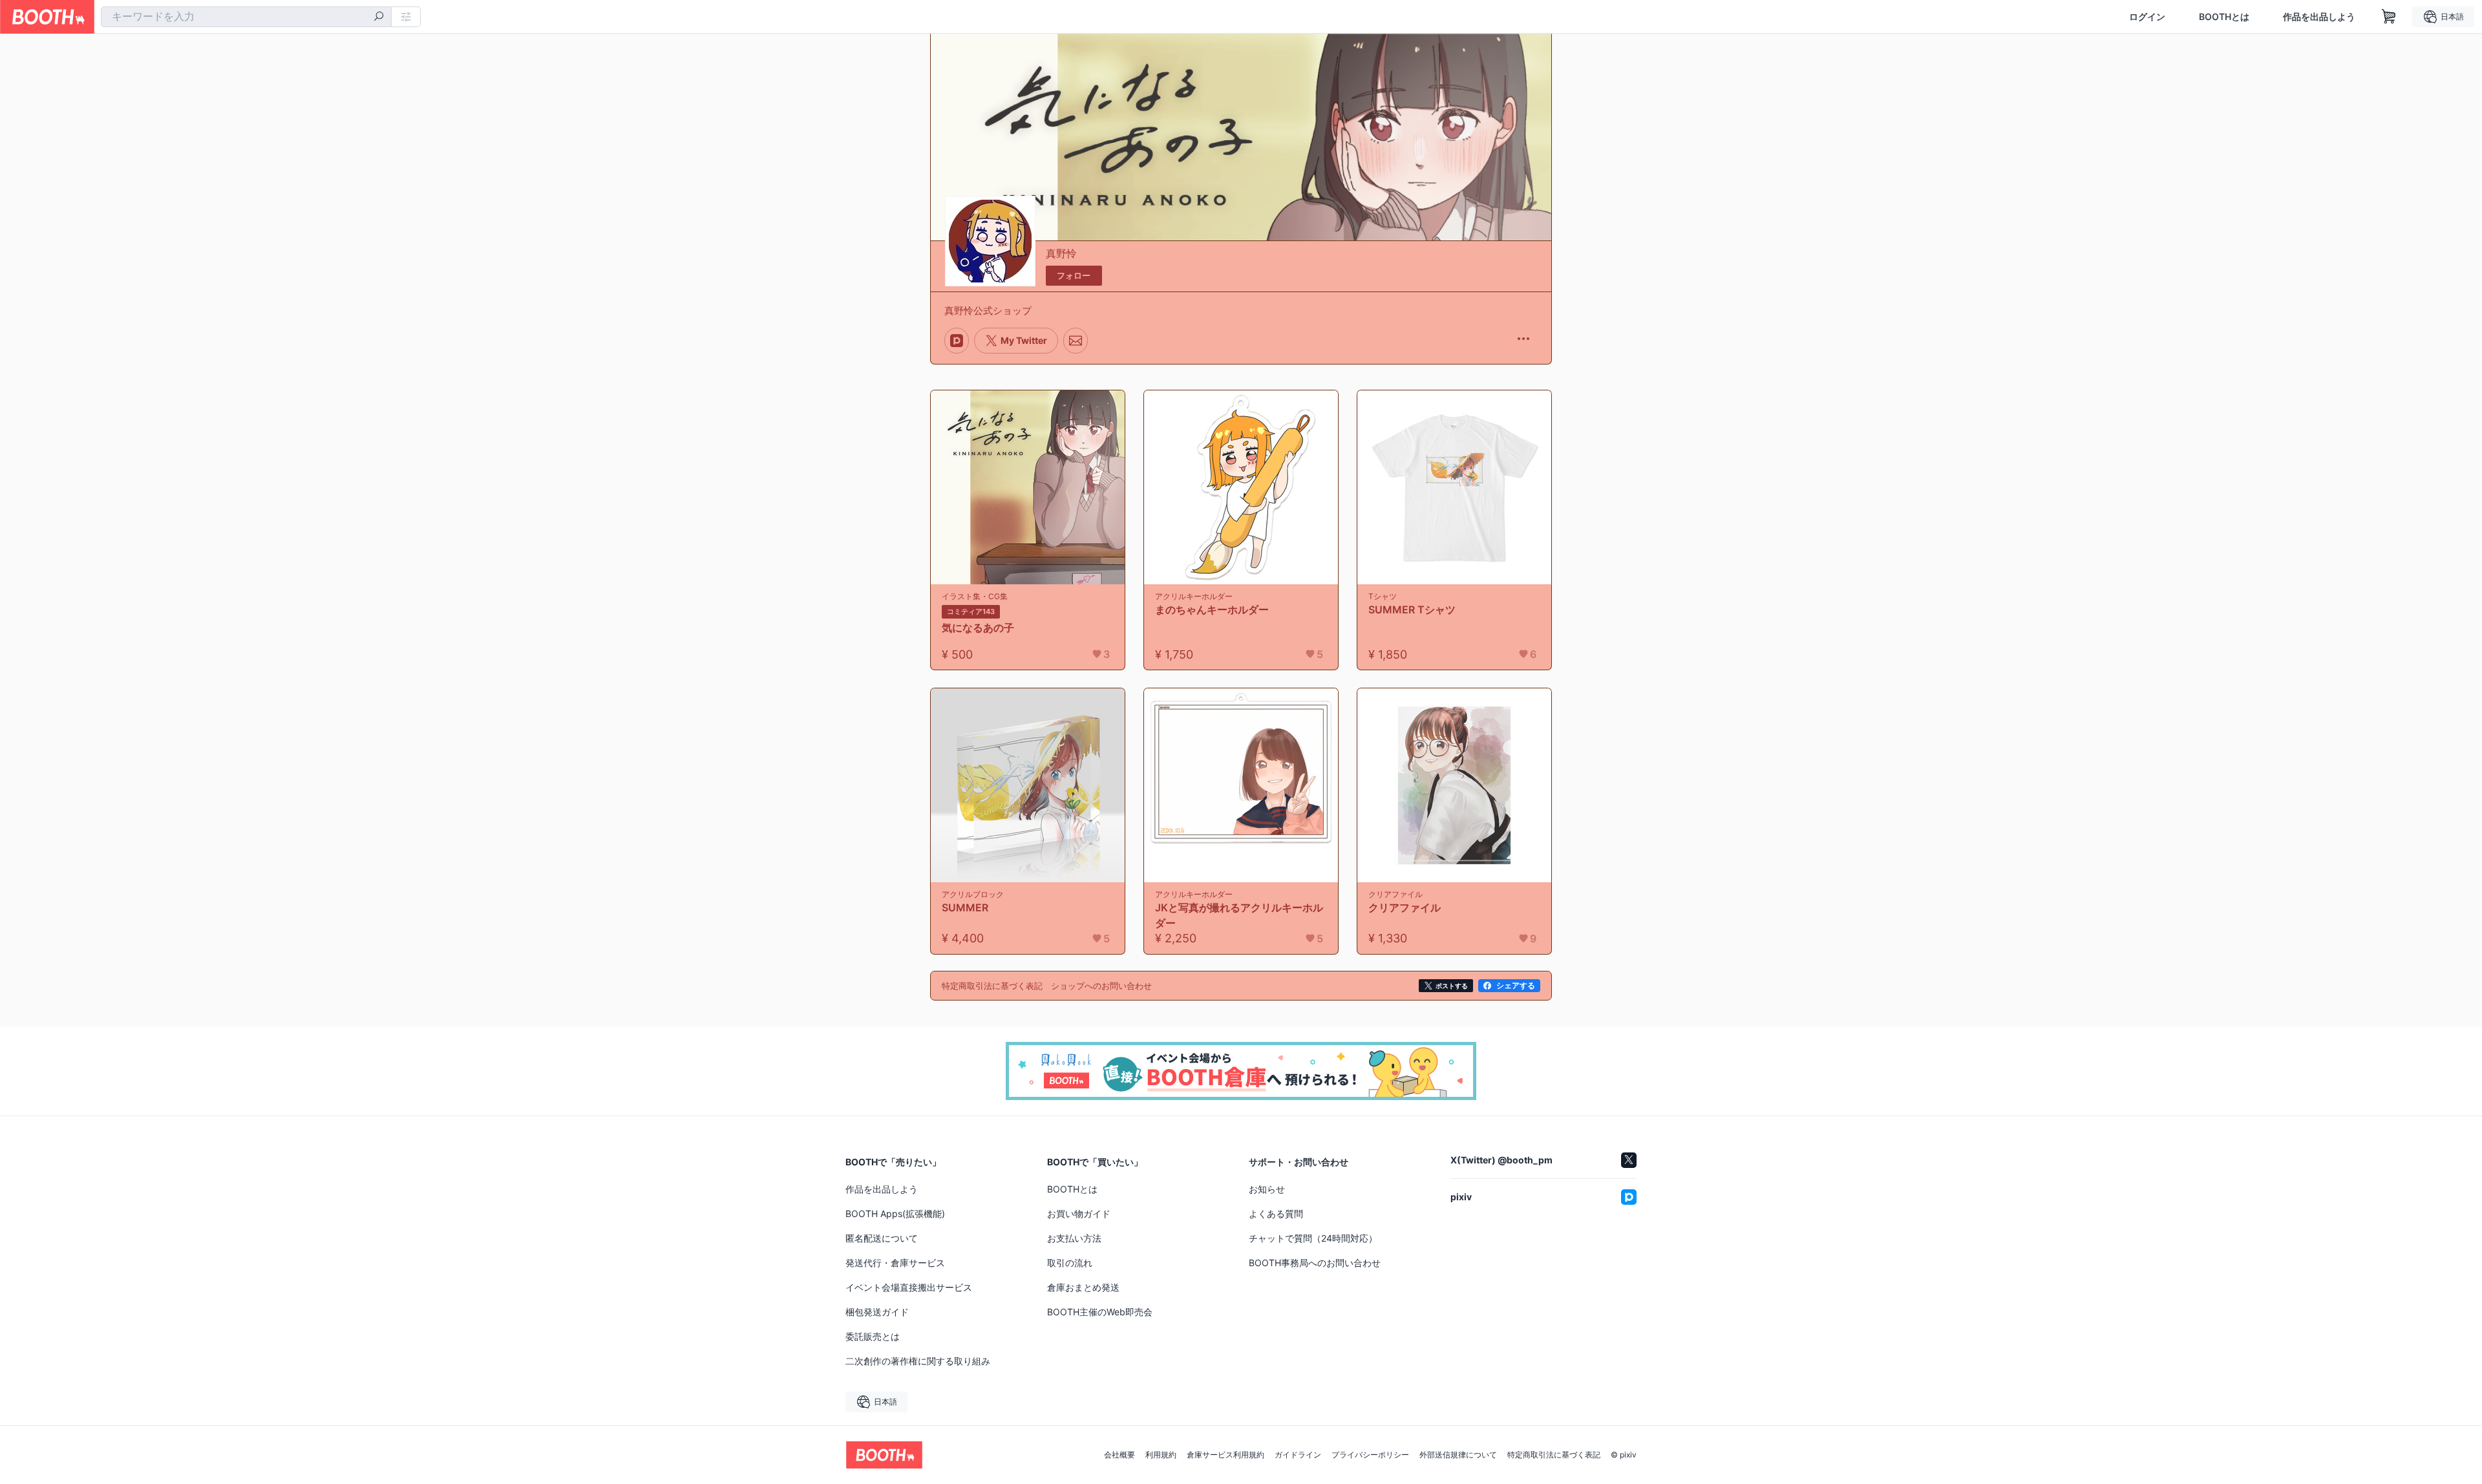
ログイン (2147, 17)
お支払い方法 (1074, 1238)
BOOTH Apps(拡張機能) (895, 1214)
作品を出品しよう (2319, 17)
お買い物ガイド (1079, 1214)
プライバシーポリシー (1370, 1455)
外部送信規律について (1458, 1455)
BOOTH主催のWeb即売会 (1100, 1312)
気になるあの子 (978, 628)
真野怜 (1061, 253)
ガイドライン (1298, 1455)
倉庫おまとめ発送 (1083, 1287)
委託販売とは (873, 1336)
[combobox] (246, 17)
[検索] (379, 17)
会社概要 (1119, 1455)
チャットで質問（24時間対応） (1313, 1238)
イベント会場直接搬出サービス (909, 1287)
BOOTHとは (2224, 17)
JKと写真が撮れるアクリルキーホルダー (1239, 915)
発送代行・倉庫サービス (895, 1263)
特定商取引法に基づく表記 (1554, 1455)
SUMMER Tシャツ (1412, 609)
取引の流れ (1070, 1263)
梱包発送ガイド (877, 1312)
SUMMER (965, 907)
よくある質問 (1276, 1214)
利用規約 (1161, 1455)
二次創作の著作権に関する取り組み (918, 1361)
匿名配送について (882, 1238)
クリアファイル (1405, 907)
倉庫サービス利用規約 (1225, 1455)
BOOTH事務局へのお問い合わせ (1315, 1263)
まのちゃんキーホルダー (1212, 609)
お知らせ (1267, 1189)
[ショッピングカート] (2389, 17)
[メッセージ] (1076, 341)
